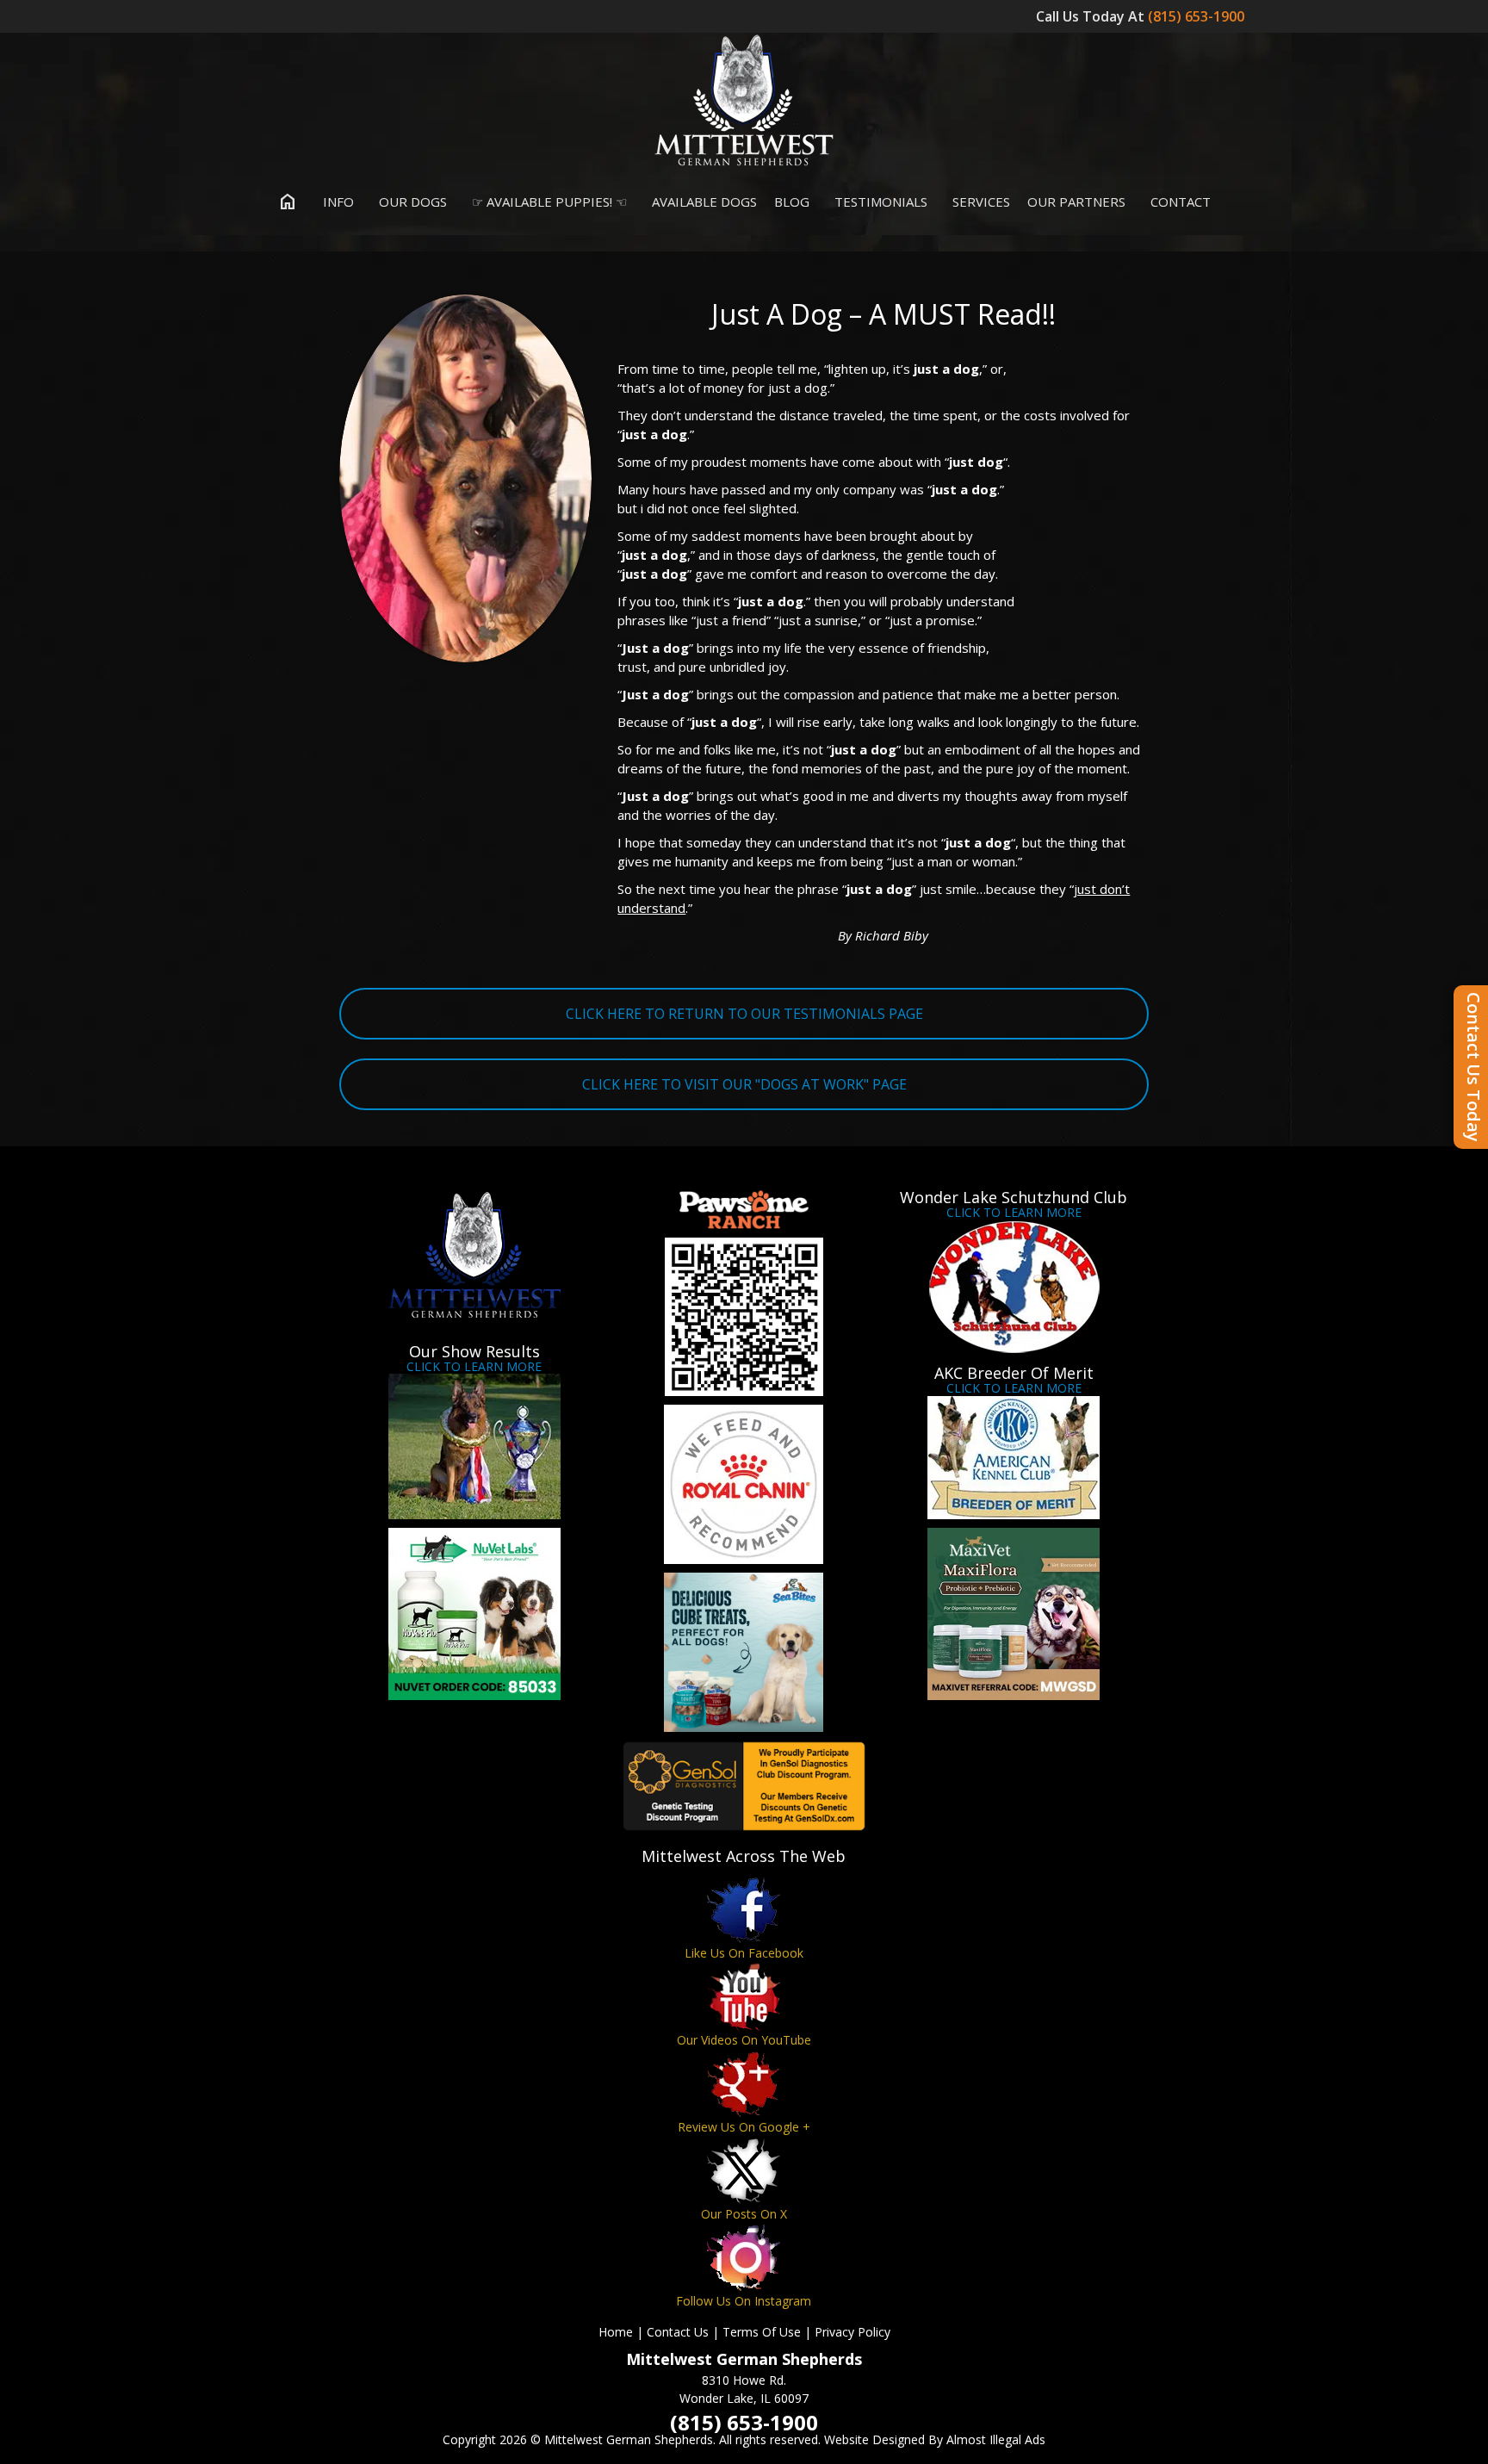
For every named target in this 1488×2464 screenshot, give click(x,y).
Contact (1179, 202)
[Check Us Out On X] (744, 2171)
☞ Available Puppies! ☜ (548, 202)
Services (980, 202)
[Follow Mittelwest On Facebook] (744, 1910)
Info (337, 202)
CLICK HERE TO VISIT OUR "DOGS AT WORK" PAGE (744, 1084)
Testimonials (879, 202)
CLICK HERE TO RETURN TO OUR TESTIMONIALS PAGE (744, 1014)
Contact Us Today (1474, 1067)
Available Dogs (703, 202)
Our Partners (1076, 202)
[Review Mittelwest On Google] (744, 2084)
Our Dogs (411, 202)
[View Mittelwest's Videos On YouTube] (744, 1997)
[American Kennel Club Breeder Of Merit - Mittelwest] (1014, 1458)
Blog (792, 202)
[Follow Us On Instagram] (744, 2258)
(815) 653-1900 (1198, 16)
